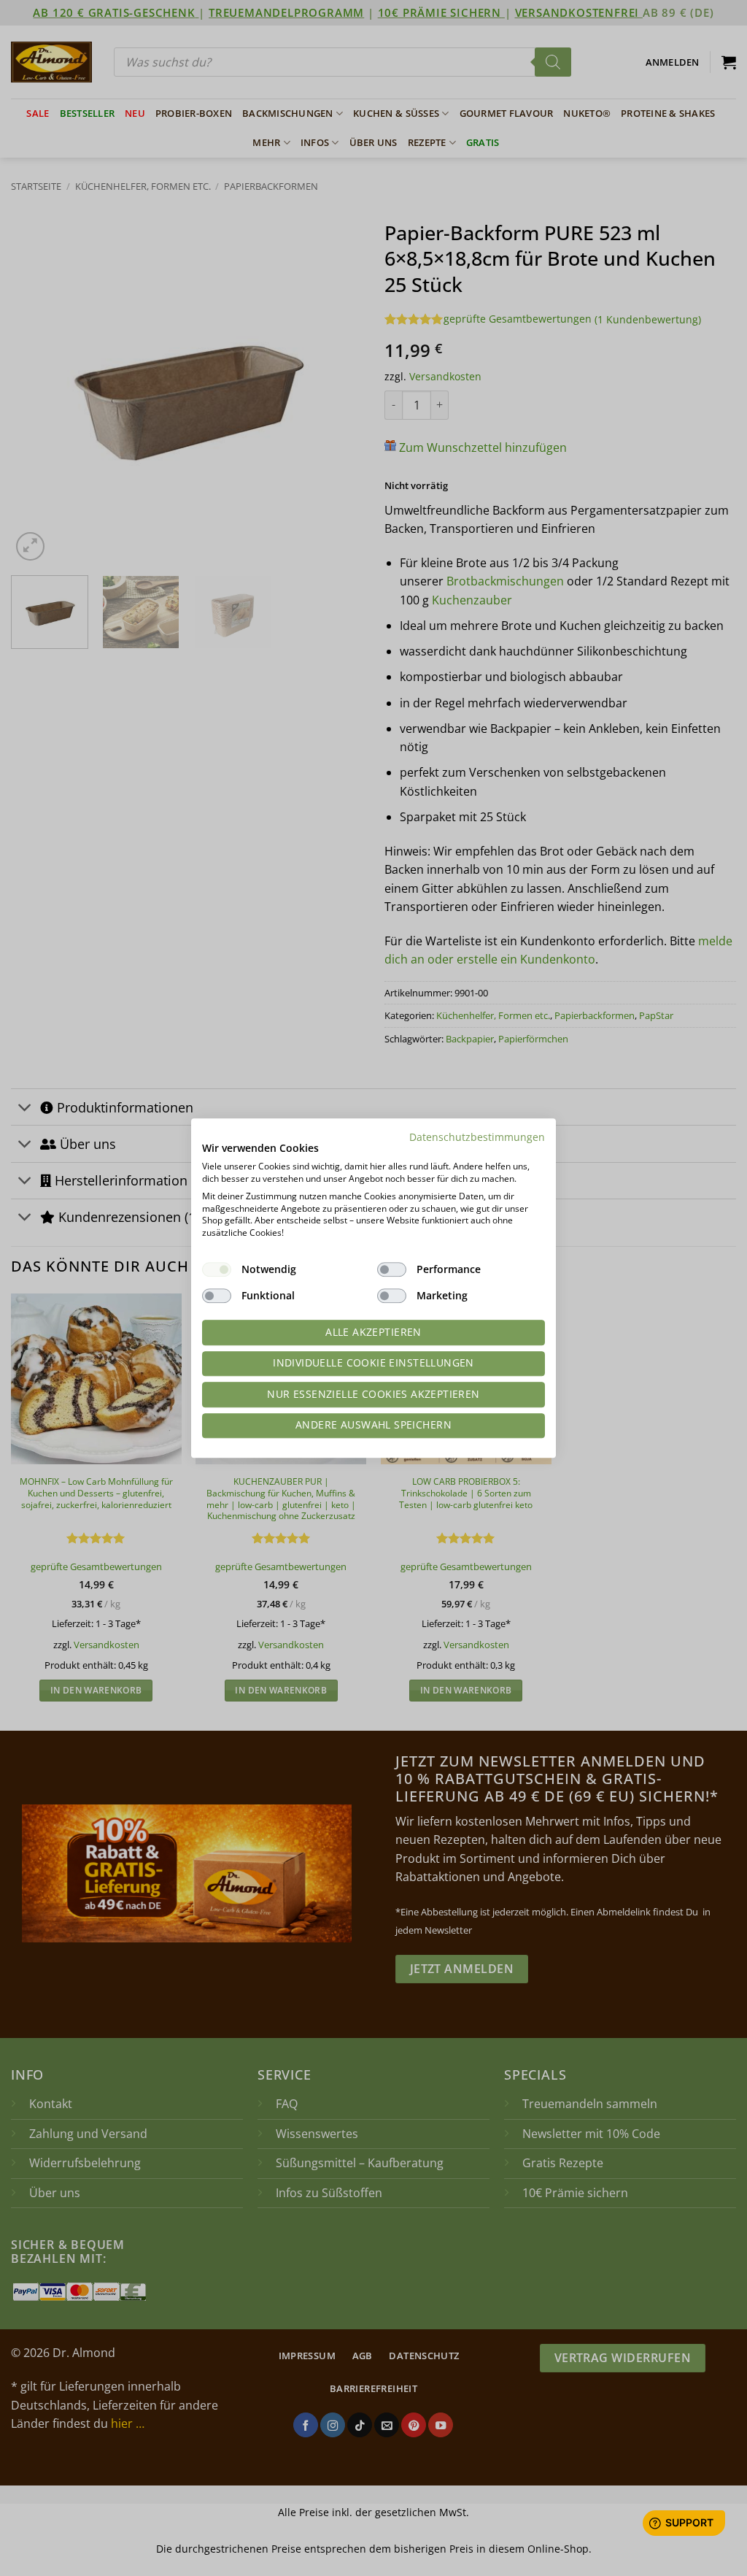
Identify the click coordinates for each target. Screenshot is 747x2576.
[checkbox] (217, 1269)
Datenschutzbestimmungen (477, 1137)
